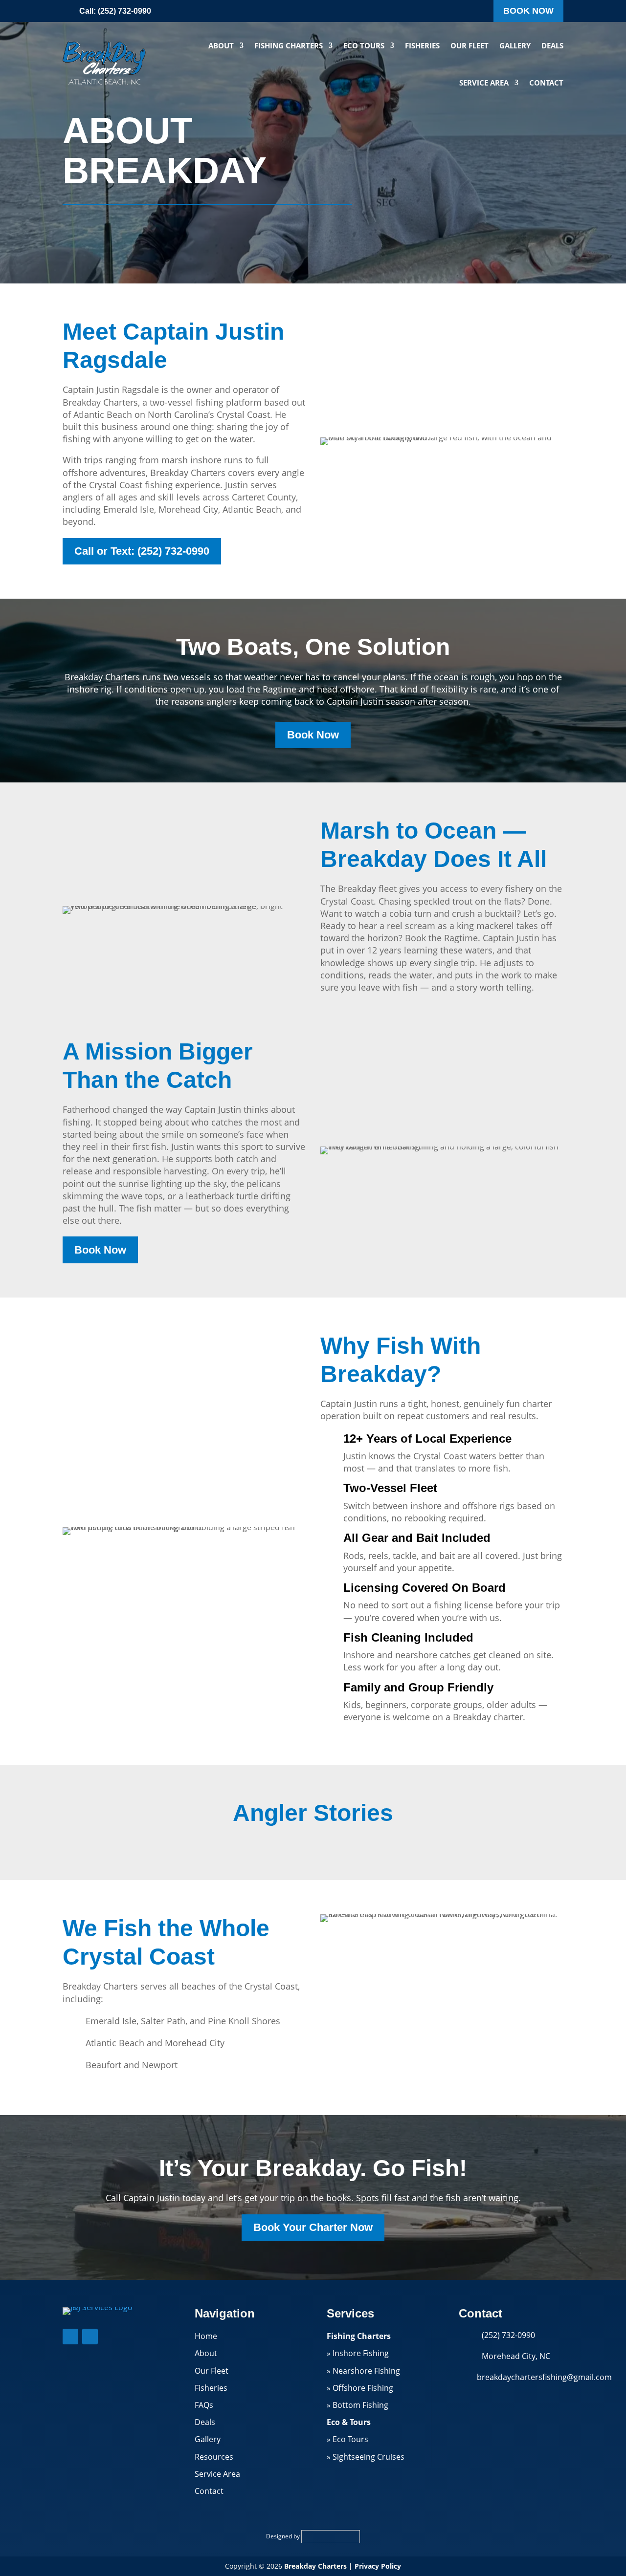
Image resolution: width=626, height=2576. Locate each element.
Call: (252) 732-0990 (115, 11)
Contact (546, 83)
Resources (214, 2457)
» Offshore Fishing (360, 2388)
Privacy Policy (378, 2566)
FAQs (204, 2405)
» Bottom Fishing (358, 2405)
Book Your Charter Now (313, 2227)
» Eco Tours (347, 2439)
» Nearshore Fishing (363, 2371)
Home (206, 2336)
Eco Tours (364, 45)
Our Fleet (469, 45)
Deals (552, 45)
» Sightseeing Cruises (366, 2457)
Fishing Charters (289, 45)
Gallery (515, 45)
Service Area (484, 83)
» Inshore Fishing (358, 2353)
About (221, 45)
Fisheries (422, 45)
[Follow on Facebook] (70, 2337)
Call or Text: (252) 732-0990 (142, 551)
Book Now (528, 11)
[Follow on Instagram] (90, 2337)
